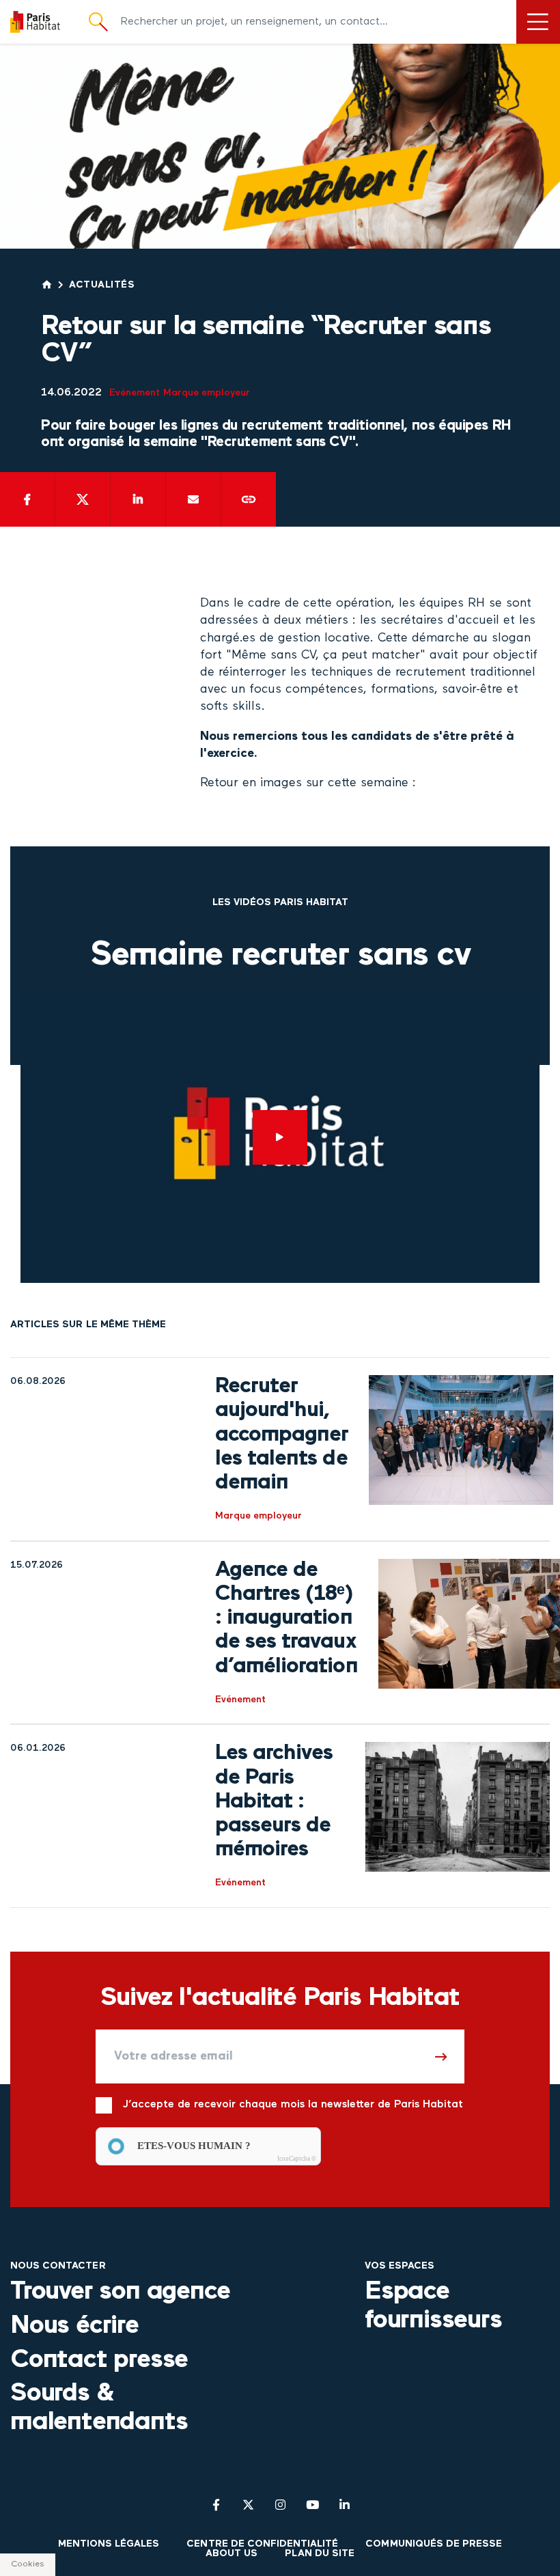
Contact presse (99, 2360)
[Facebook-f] (216, 2505)
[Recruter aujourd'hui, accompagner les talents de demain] (461, 1449)
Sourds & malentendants (99, 2408)
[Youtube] (312, 2505)
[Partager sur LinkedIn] (138, 499)
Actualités (102, 285)
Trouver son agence (120, 2292)
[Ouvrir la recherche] (98, 22)
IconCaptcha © (297, 2159)
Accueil (47, 285)
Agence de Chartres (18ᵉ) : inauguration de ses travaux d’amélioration (286, 1619)
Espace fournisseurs (433, 2306)
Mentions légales (109, 2544)
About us (232, 2554)
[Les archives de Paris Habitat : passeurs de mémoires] (458, 1816)
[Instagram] (280, 2505)
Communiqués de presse (434, 2544)
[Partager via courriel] (193, 499)
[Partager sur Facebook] (27, 499)
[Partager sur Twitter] (83, 499)
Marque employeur (207, 393)
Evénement (135, 393)
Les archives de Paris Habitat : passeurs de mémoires (274, 1802)
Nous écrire (74, 2326)
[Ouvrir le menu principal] (538, 22)
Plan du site (319, 2554)
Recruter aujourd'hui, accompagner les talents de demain (282, 1435)
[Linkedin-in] (345, 2505)
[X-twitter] (248, 2505)
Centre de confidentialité (262, 2544)
